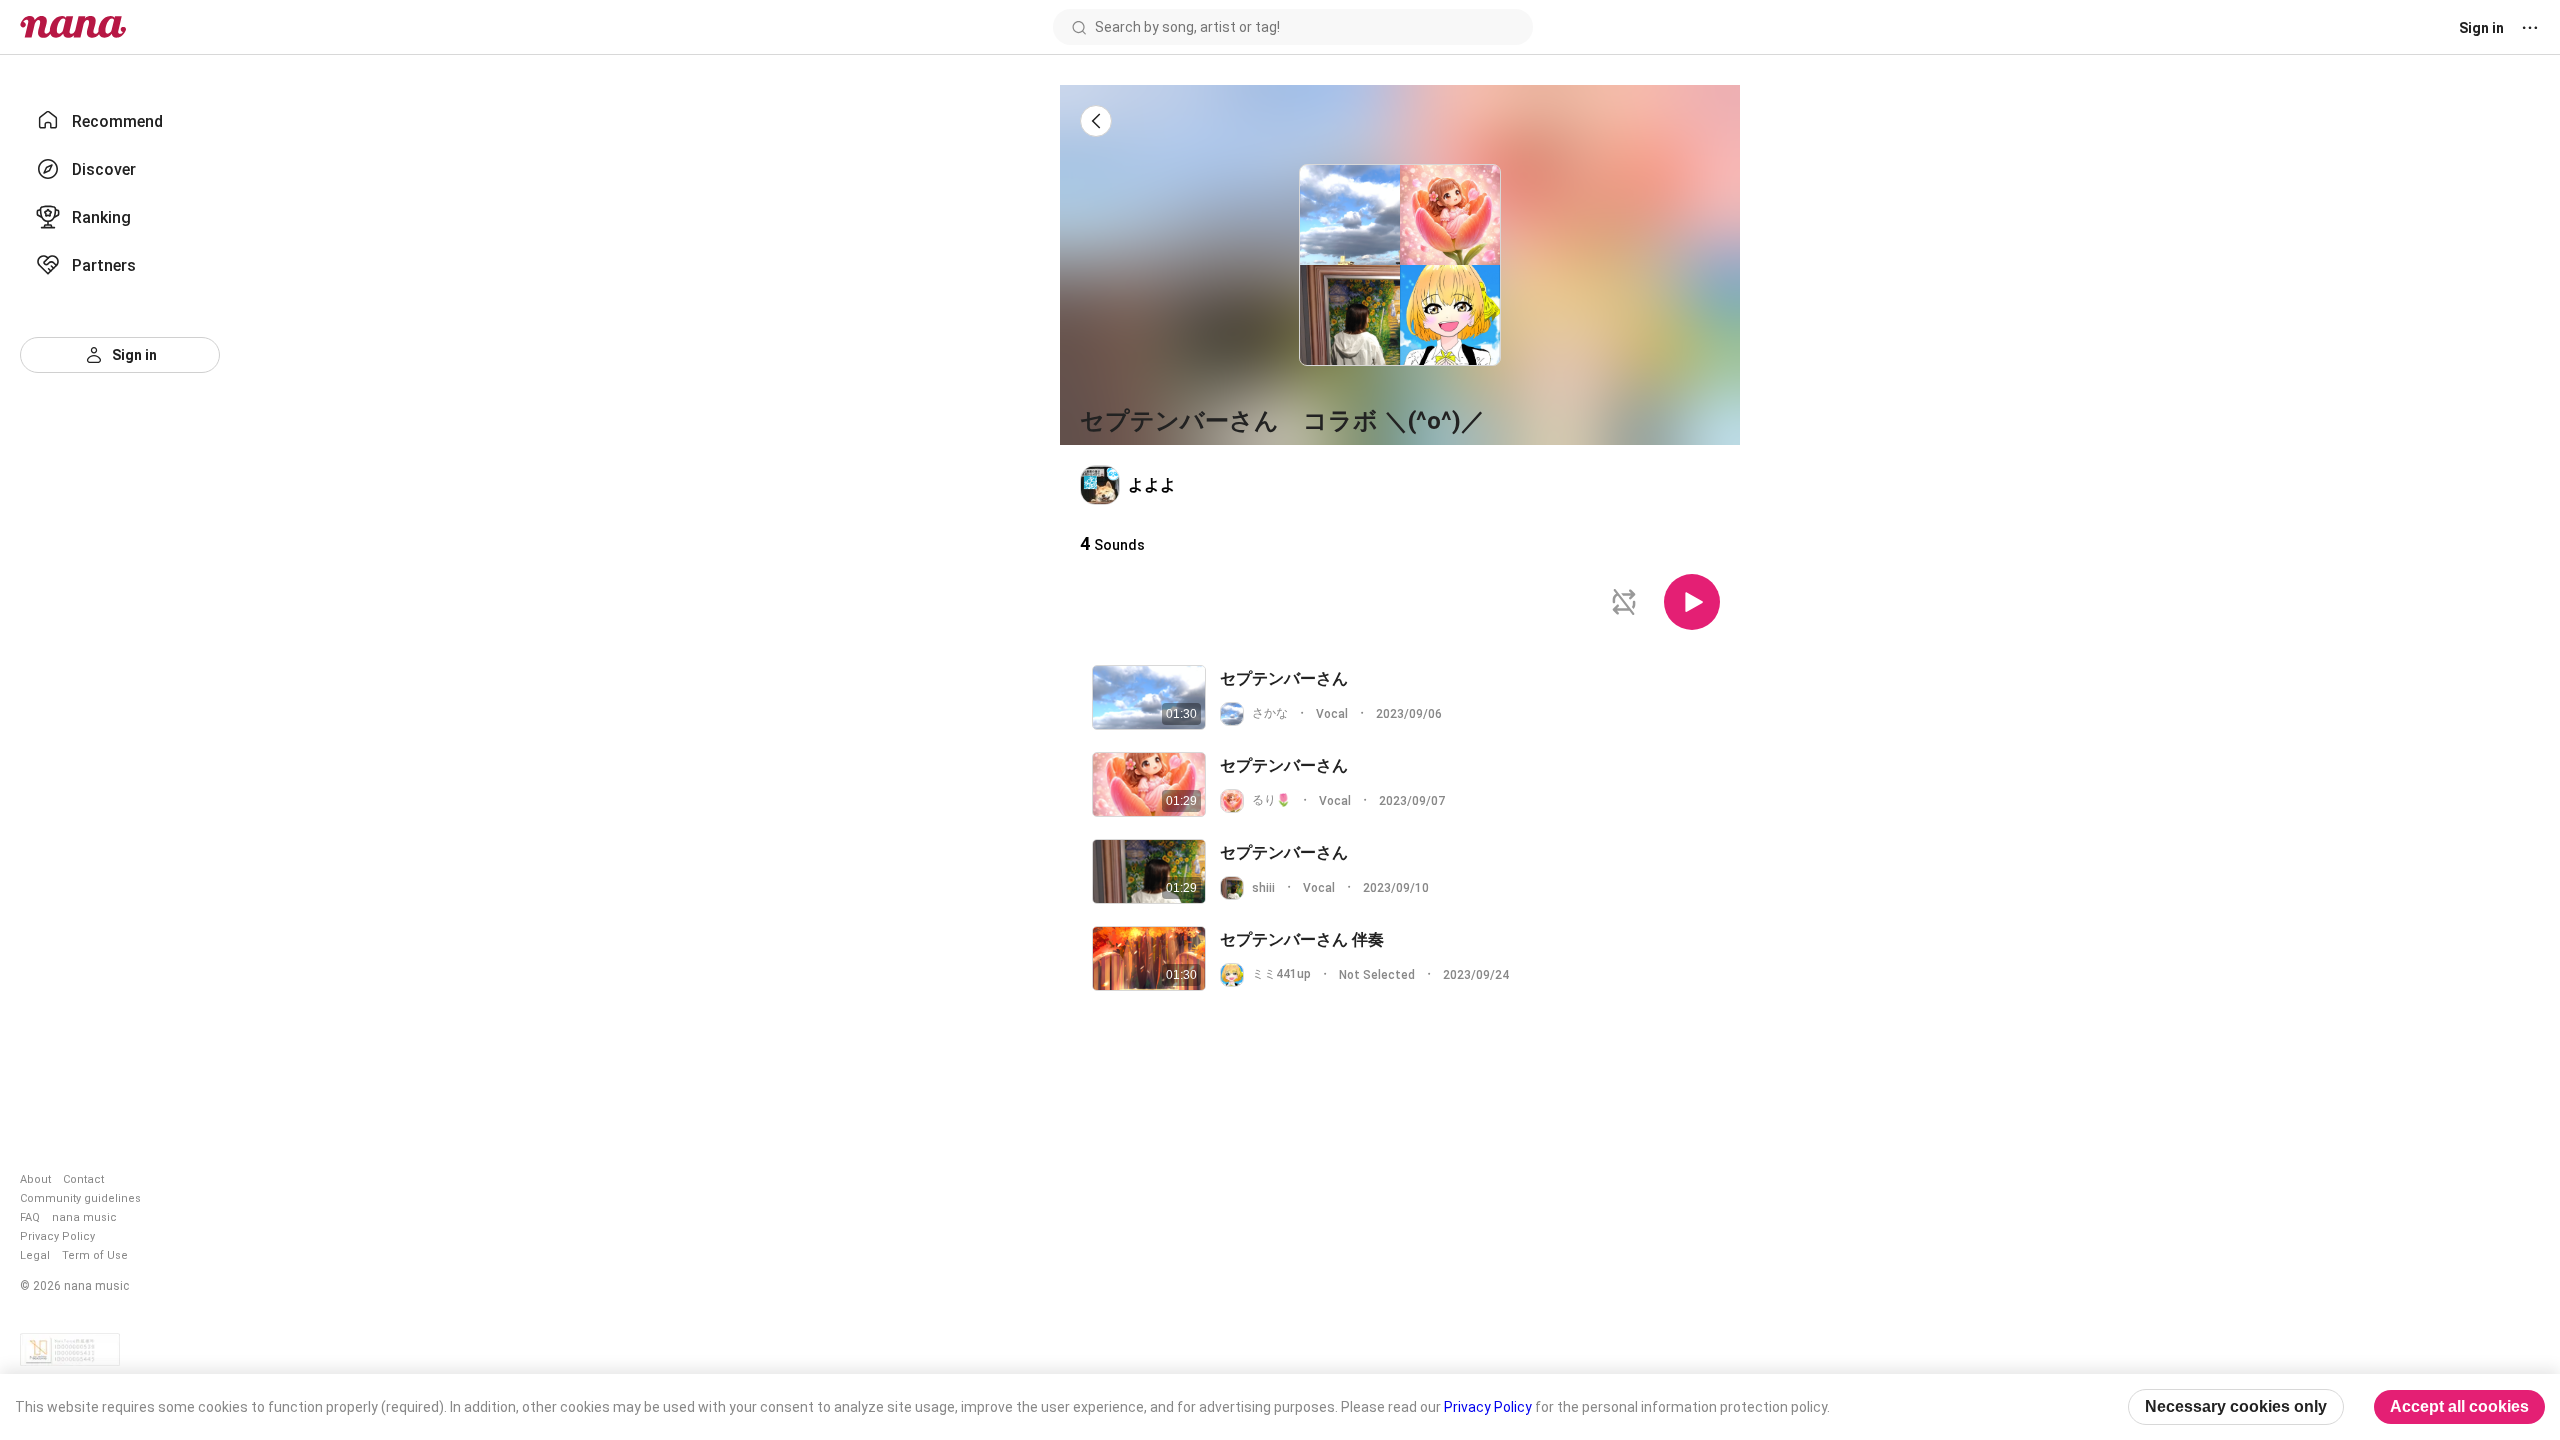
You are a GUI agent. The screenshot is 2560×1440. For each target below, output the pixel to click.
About (35, 1179)
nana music (84, 1217)
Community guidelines (80, 1198)
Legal (35, 1255)
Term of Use (95, 1255)
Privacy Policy (57, 1236)
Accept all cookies (2459, 1406)
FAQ (30, 1217)
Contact (83, 1179)
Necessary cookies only (2236, 1406)
